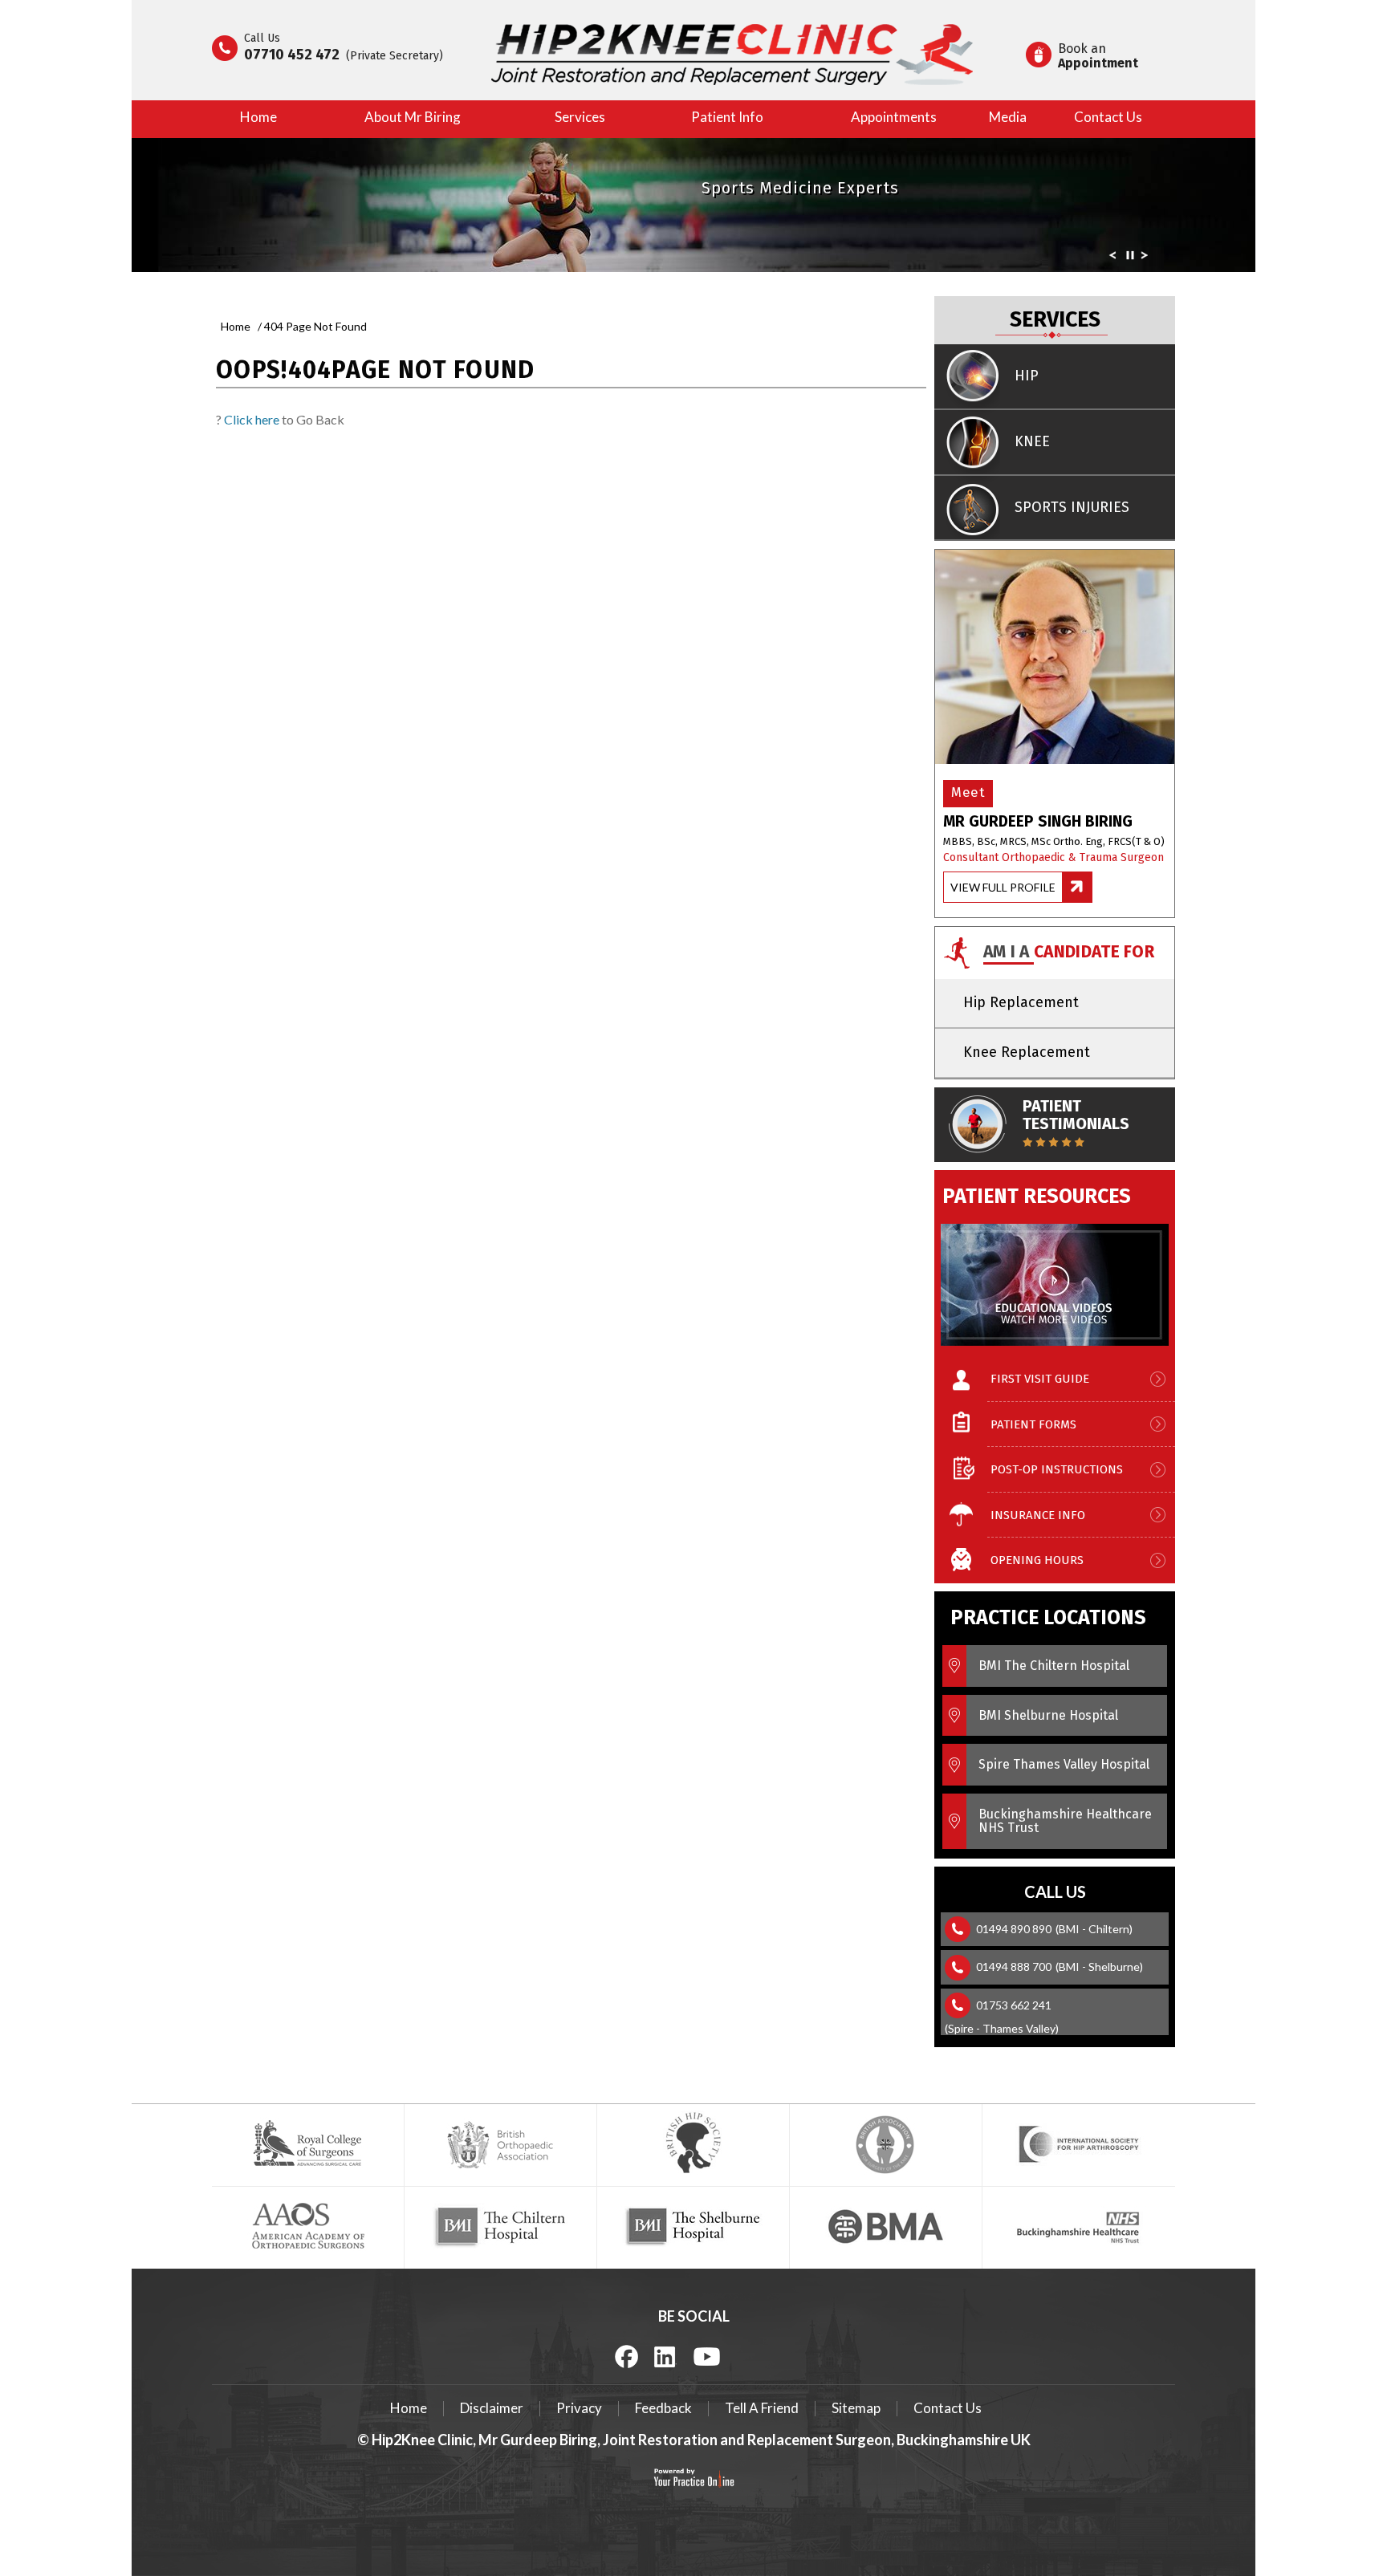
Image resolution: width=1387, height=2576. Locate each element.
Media (1008, 117)
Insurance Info (1038, 1515)
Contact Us (1108, 117)
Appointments (894, 117)
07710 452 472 (292, 55)
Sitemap (856, 2408)
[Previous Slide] (1112, 258)
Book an (1098, 56)
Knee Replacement (1027, 1052)
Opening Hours (1037, 1560)
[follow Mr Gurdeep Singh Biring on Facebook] (627, 2356)
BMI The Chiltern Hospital (1054, 1666)
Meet (968, 792)
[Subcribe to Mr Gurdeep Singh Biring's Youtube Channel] (707, 2355)
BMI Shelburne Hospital (1048, 1715)
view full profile (1003, 887)
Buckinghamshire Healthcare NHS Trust (1065, 1821)
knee (1032, 441)
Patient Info (727, 117)
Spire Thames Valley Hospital (1064, 1764)
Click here (252, 419)
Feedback (663, 2408)
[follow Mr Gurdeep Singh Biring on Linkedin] (666, 2355)
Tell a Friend (762, 2408)
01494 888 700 (1014, 1967)
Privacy (579, 2408)
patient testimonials (1076, 1115)
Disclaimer (492, 2408)
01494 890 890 (1014, 1929)
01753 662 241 (1014, 2005)
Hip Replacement (1021, 1002)
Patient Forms (1033, 1424)
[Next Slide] (1145, 258)
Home (258, 117)
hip (1027, 376)
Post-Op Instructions (1057, 1469)
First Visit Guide (1040, 1379)
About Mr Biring (413, 117)
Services (580, 117)
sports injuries (1072, 507)
